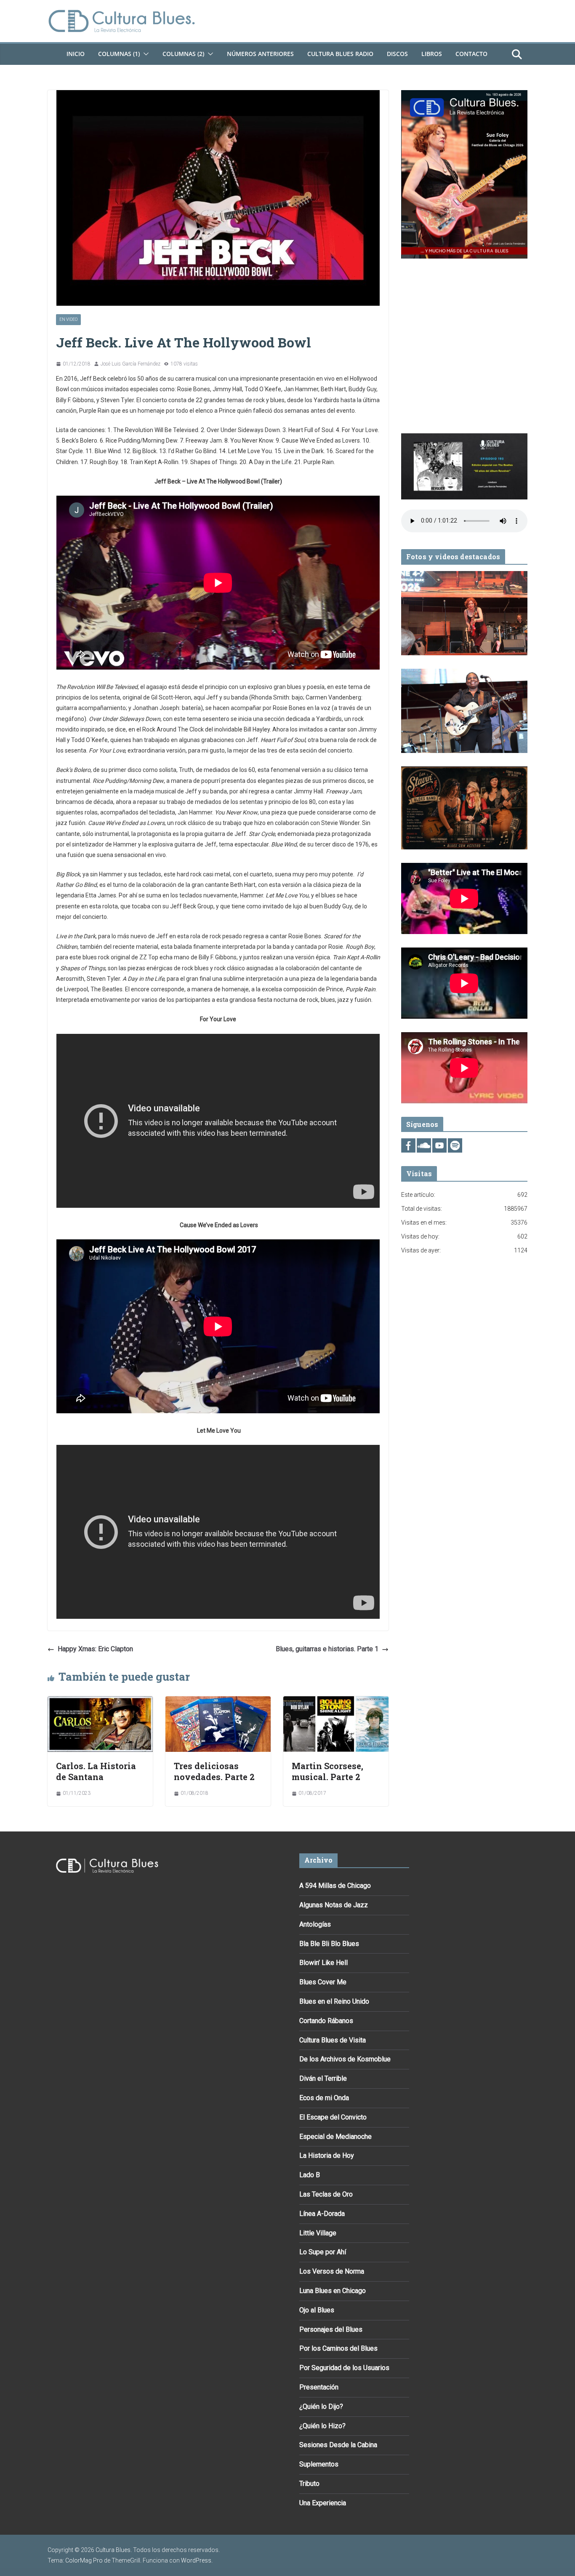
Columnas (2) (183, 54)
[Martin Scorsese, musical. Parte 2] (336, 1702)
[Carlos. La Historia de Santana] (100, 1702)
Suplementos (319, 2464)
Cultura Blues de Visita (333, 2040)
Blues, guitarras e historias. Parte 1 (327, 1649)
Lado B (310, 2175)
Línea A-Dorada (322, 2214)
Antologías (315, 1924)
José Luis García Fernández (130, 364)
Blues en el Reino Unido (334, 2001)
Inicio (76, 54)
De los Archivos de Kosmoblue (345, 2059)
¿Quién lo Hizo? (322, 2426)
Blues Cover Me (323, 1982)
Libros (432, 54)
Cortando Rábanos (326, 2021)
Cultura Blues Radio (340, 54)
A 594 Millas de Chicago (335, 1886)
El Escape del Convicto (333, 2117)
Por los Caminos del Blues (338, 2348)
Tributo (309, 2484)
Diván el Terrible (323, 2078)
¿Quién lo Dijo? (321, 2406)
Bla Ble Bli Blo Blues (329, 1944)
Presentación (319, 2387)
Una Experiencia (323, 2503)
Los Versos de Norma (332, 2271)
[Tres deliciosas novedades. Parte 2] (218, 1702)
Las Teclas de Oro (326, 2194)
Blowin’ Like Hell (323, 1963)
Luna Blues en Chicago (333, 2291)
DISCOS (397, 54)
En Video (68, 319)
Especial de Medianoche (335, 2137)
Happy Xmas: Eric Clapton (95, 1649)
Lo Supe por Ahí (323, 2252)
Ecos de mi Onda (324, 2098)
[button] (144, 54)
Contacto (471, 54)
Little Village (318, 2233)
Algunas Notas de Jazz (334, 1905)
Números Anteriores (260, 54)
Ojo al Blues (317, 2310)
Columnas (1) (119, 54)
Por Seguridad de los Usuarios (344, 2368)
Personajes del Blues (331, 2329)
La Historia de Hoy (327, 2156)
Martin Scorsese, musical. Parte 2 (327, 1771)
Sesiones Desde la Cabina (338, 2445)
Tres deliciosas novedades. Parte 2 (214, 1771)
